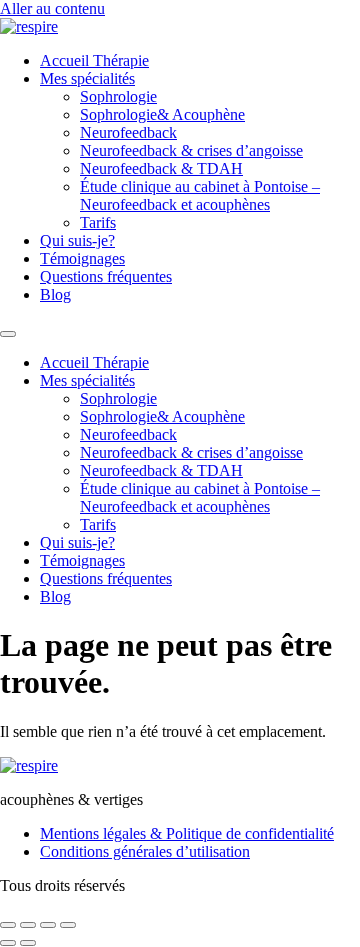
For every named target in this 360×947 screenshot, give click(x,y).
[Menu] (8, 334)
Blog (55, 294)
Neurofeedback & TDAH (161, 168)
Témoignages (82, 258)
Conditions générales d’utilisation (145, 851)
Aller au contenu (52, 8)
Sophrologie (118, 96)
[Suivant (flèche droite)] (28, 943)
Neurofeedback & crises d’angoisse (191, 150)
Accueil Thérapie (94, 60)
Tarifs (98, 222)
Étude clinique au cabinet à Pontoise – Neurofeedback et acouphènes (200, 195)
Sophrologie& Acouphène (162, 114)
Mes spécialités (87, 78)
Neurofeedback (128, 132)
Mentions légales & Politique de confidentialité (187, 833)
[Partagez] (48, 925)
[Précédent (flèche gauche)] (8, 943)
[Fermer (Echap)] (68, 925)
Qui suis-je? (77, 240)
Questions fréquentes (106, 276)
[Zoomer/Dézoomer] (8, 925)
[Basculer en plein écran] (28, 925)
